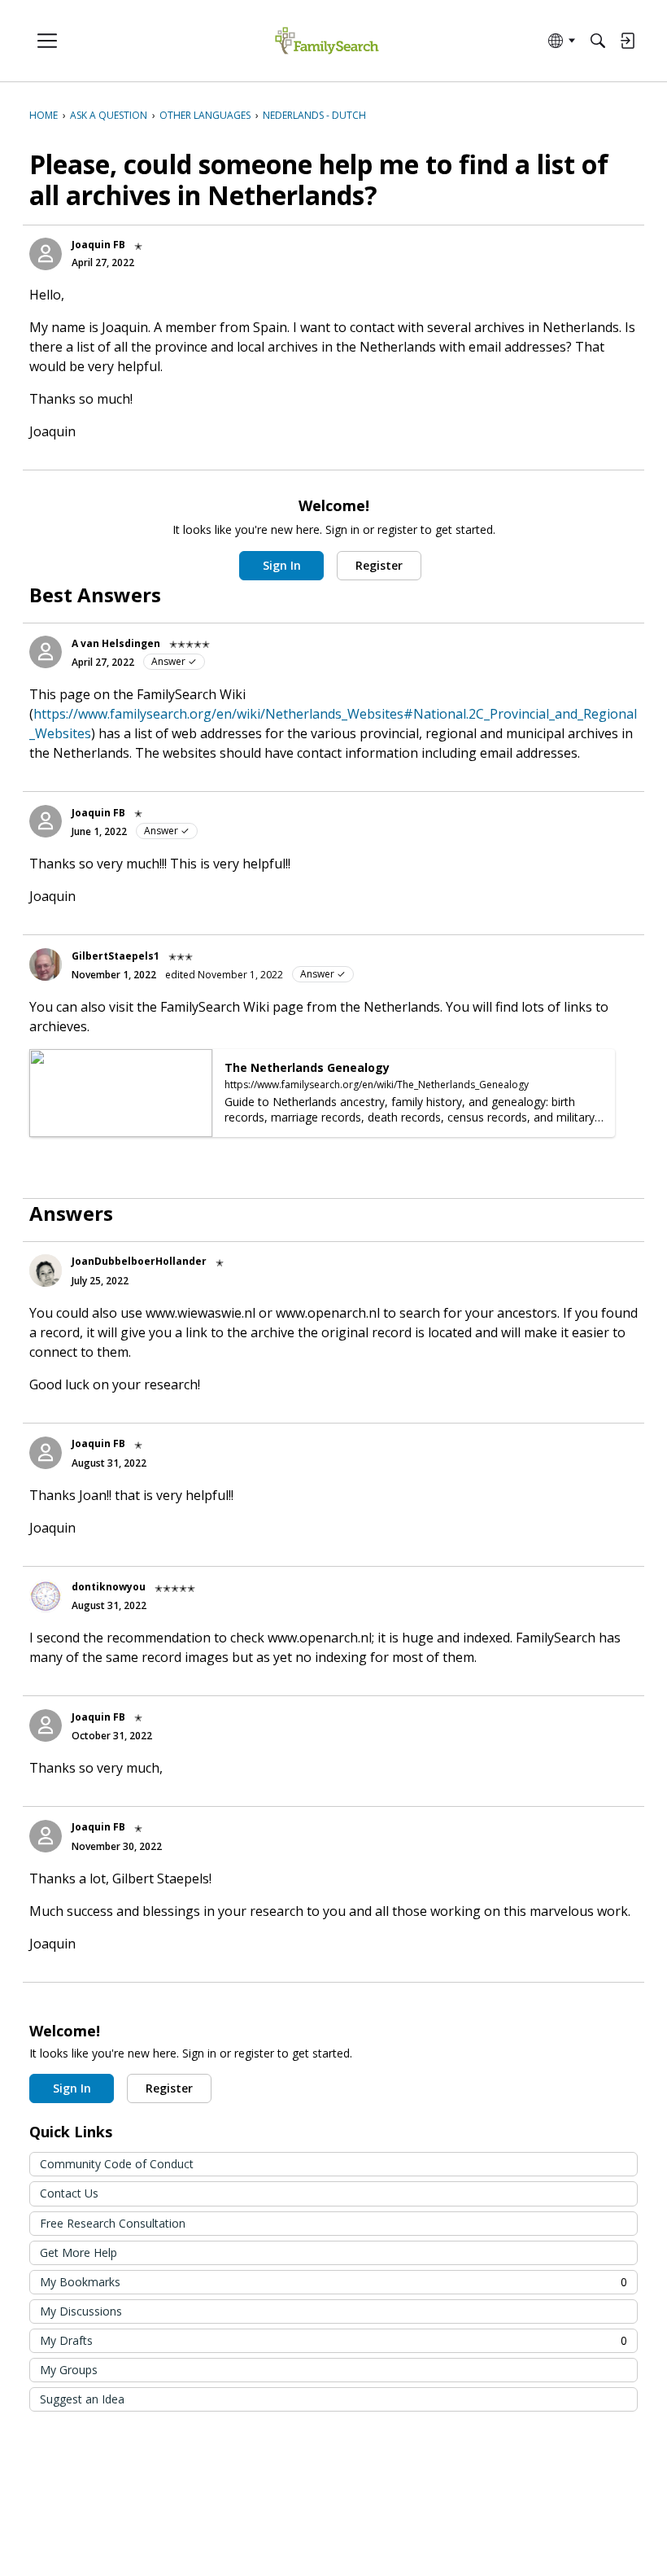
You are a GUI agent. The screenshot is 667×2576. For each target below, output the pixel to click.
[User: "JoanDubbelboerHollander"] (46, 1271)
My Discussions (81, 2311)
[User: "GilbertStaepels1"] (46, 964)
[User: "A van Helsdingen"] (46, 652)
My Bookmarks (333, 2282)
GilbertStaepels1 (116, 956)
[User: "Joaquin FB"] (46, 254)
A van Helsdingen (116, 643)
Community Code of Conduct (117, 2164)
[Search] (598, 41)
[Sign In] (627, 41)
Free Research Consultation (113, 2223)
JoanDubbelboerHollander (139, 1261)
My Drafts (333, 2340)
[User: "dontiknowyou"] (46, 1596)
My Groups (69, 2370)
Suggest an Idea (82, 2399)
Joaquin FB (98, 245)
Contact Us (69, 2193)
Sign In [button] (282, 565)
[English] (327, 41)
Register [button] (379, 565)
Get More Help (78, 2252)
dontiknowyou (109, 1587)
